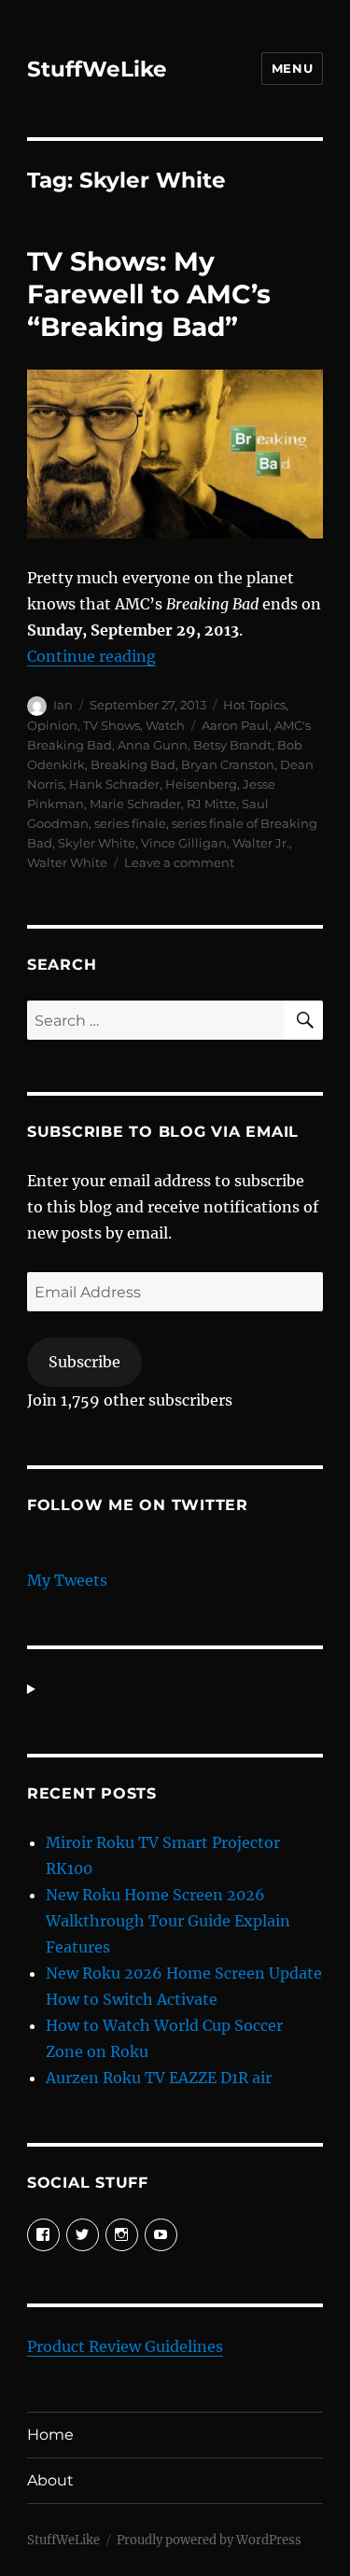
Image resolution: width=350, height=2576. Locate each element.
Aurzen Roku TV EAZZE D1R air (159, 2078)
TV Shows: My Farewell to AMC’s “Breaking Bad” (149, 294)
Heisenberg (201, 784)
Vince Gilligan (184, 843)
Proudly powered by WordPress (209, 2540)
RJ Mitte (211, 804)
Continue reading (91, 656)
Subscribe (84, 1362)
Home (50, 2435)
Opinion (52, 725)
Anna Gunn (153, 745)
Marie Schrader (135, 804)
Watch (165, 725)
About (50, 2480)
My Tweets (67, 1580)
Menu (292, 68)
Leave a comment (179, 862)
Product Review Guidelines (125, 2346)
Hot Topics (254, 705)
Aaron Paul (235, 725)
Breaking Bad (133, 764)
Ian (63, 705)
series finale (130, 823)
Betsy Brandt (232, 745)
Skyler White (97, 843)
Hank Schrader (114, 784)
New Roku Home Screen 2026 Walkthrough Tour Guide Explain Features (168, 1921)
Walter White (67, 862)
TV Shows (112, 725)
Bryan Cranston (228, 764)
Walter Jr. (261, 843)
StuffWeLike (97, 69)
